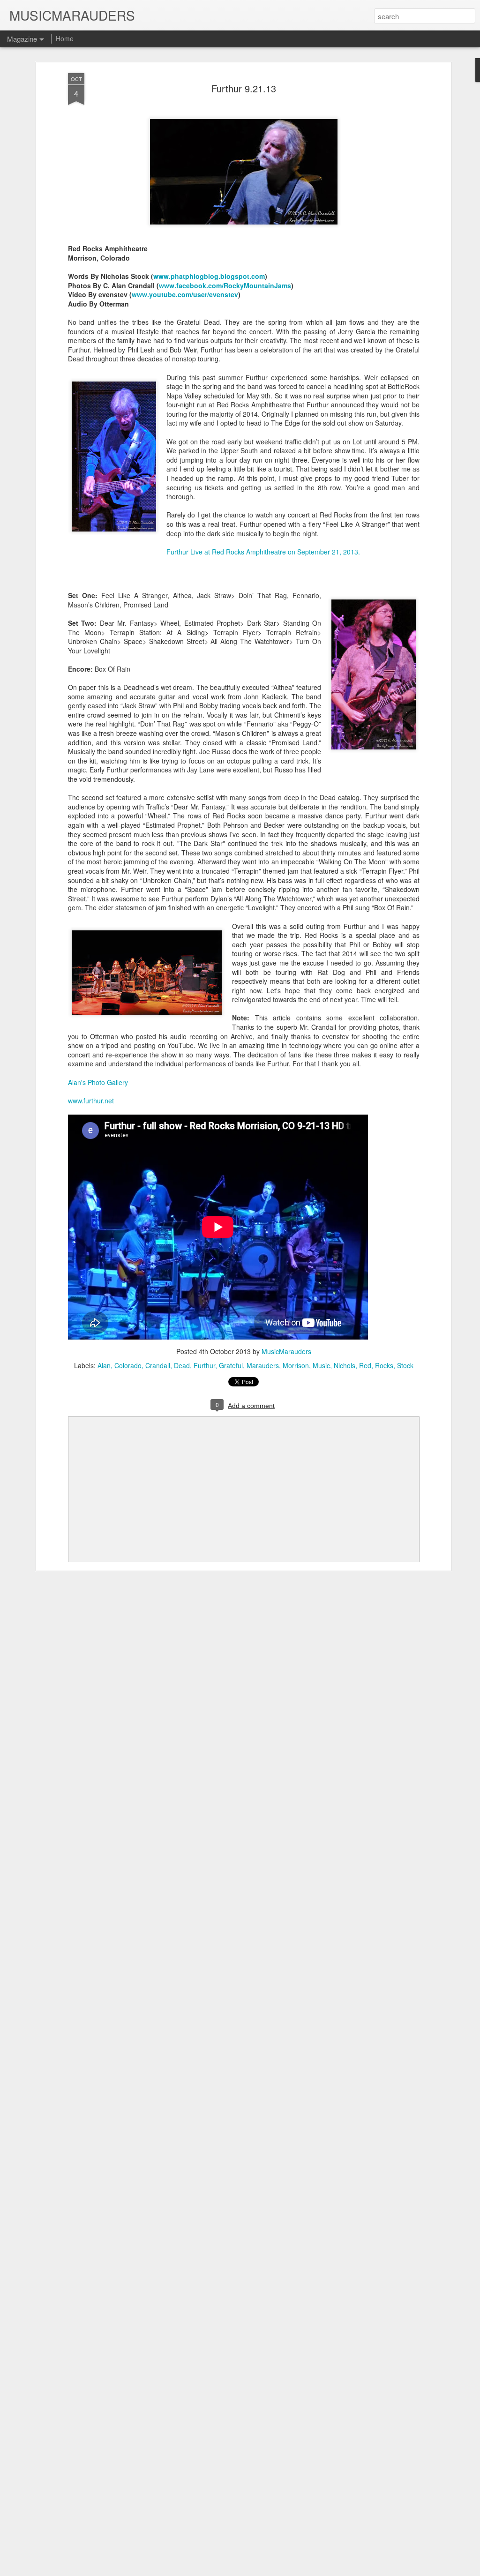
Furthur (204, 1365)
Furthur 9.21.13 (244, 88)
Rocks (384, 1365)
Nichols (345, 1365)
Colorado (128, 1365)
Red (365, 1365)
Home (65, 38)
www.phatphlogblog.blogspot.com (209, 276)
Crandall (158, 1365)
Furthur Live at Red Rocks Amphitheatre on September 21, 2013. (263, 552)
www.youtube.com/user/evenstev (185, 294)
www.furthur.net (91, 1101)
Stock (405, 1365)
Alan (104, 1365)
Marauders (263, 1365)
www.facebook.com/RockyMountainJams (225, 285)
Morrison (296, 1365)
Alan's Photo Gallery (98, 1082)
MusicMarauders (286, 1351)
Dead (182, 1365)
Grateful (231, 1365)
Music (321, 1365)
